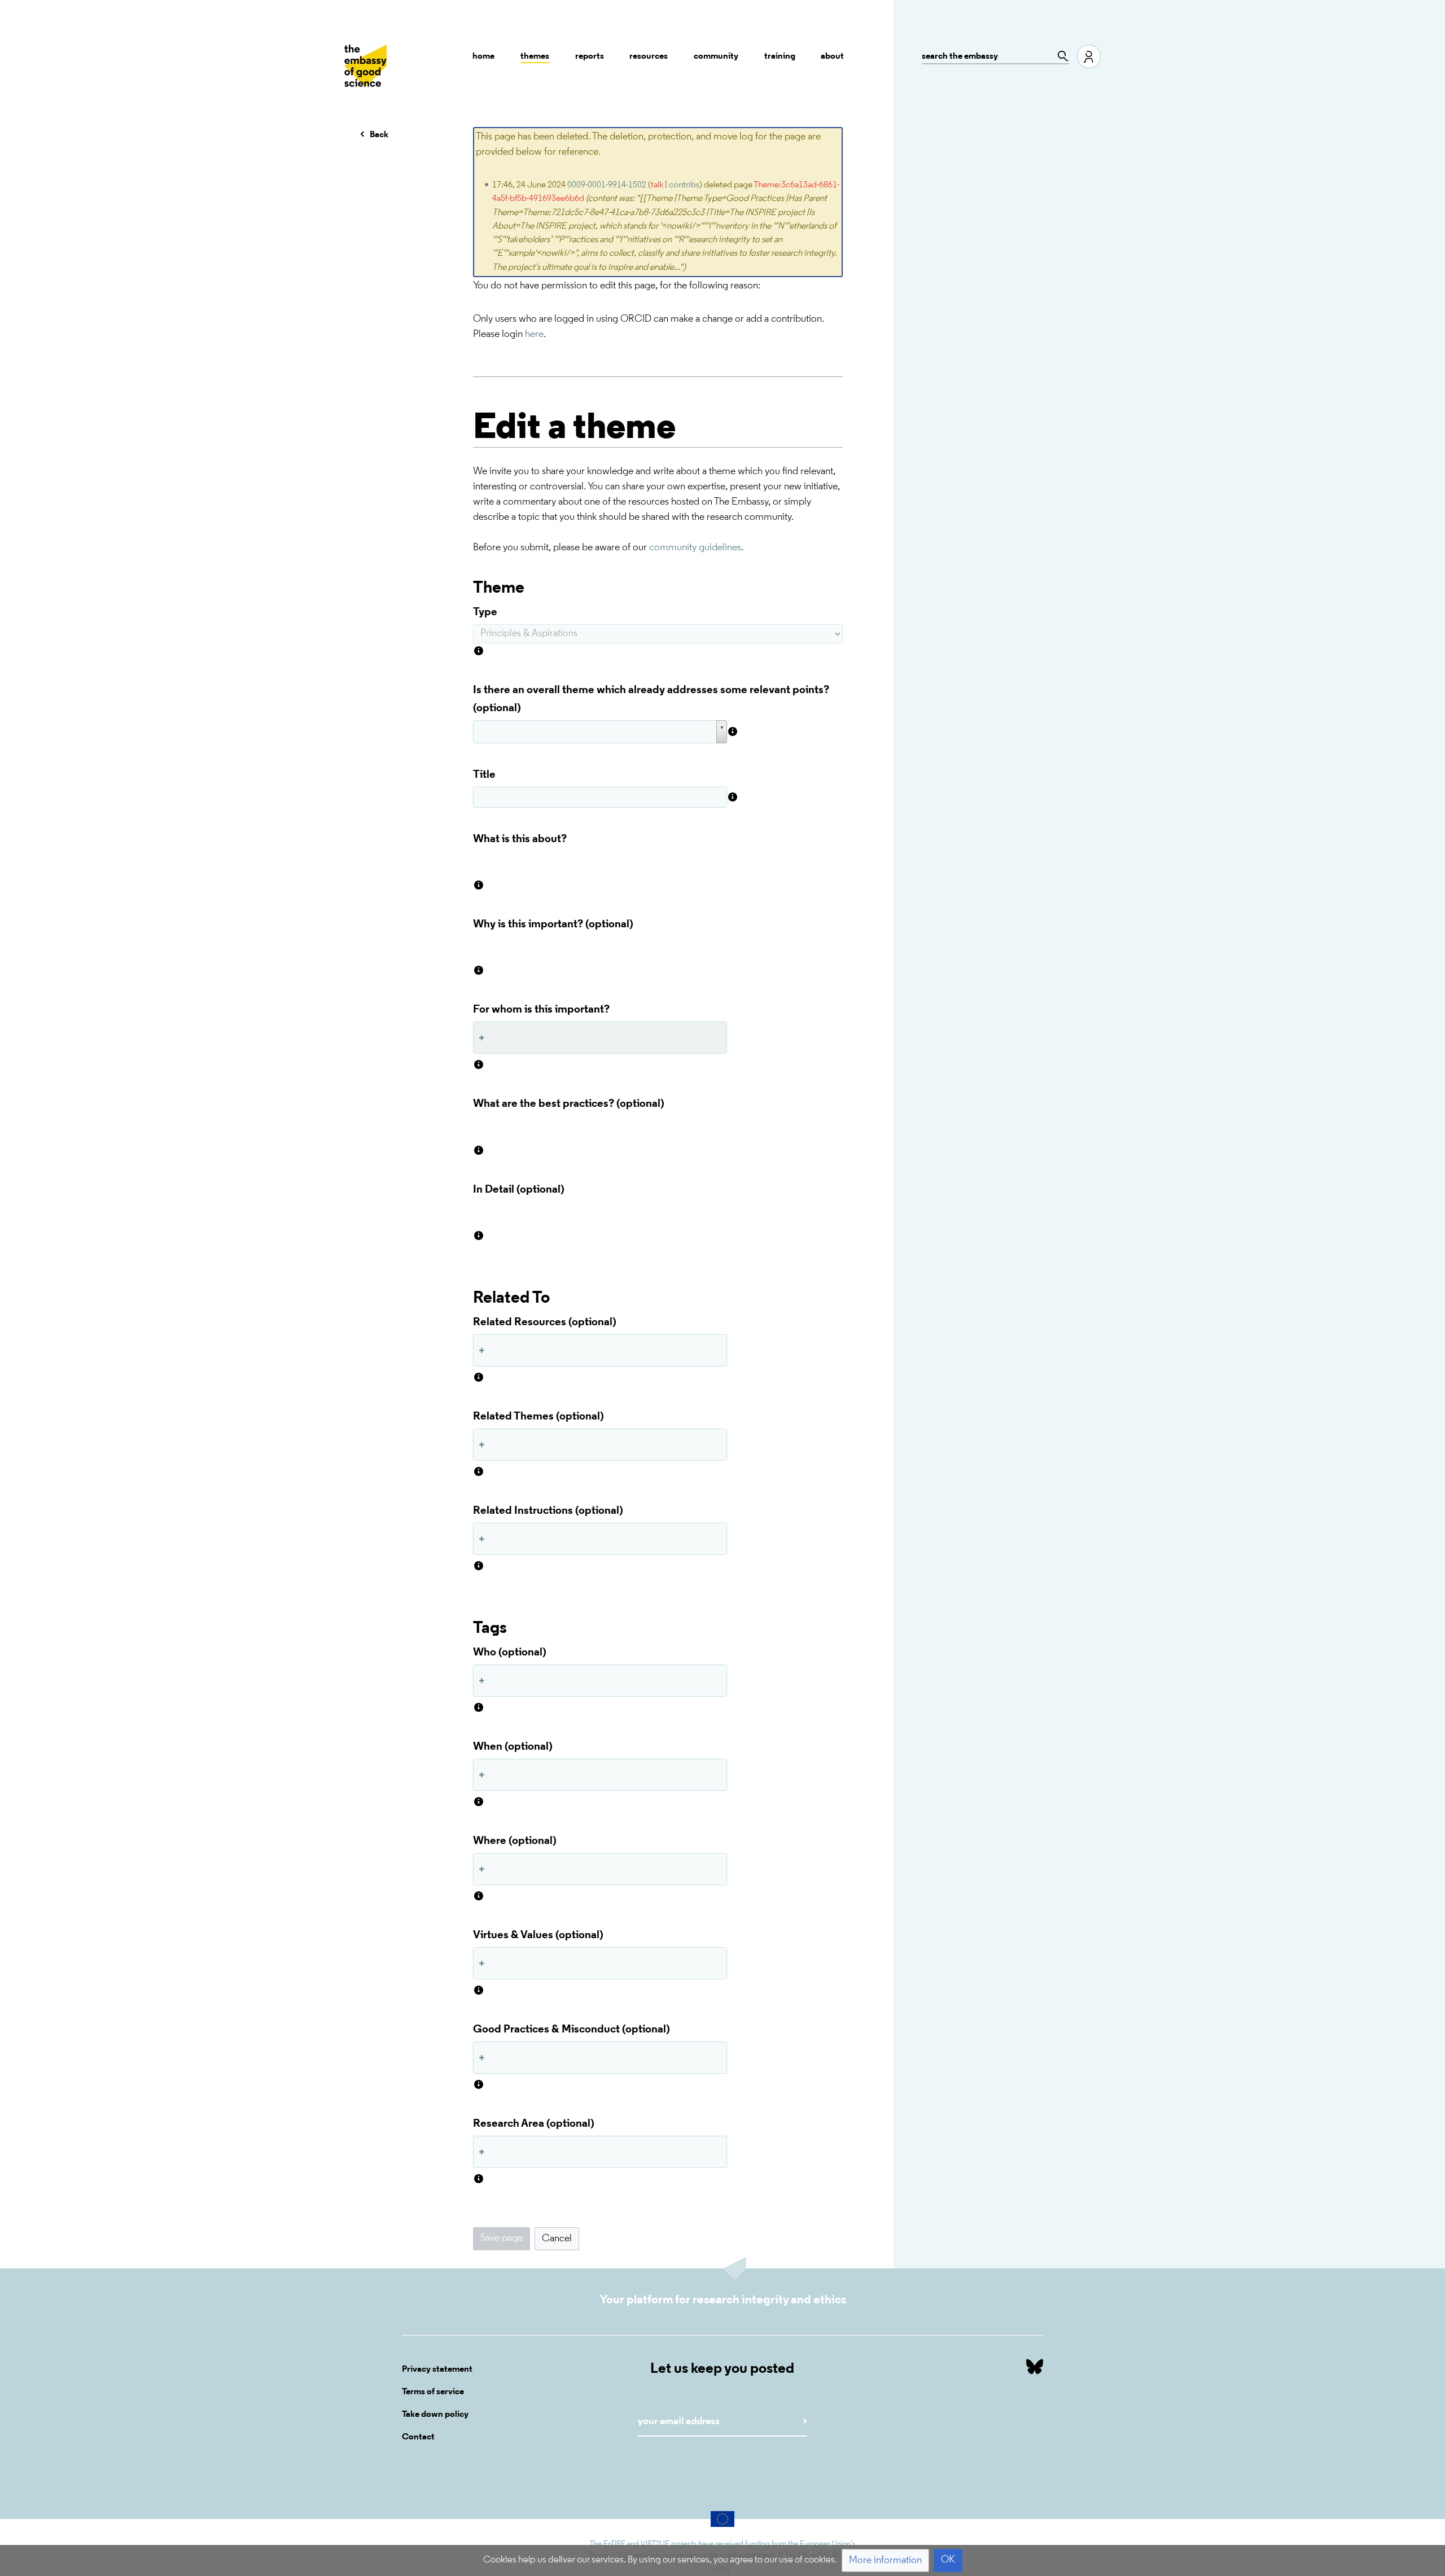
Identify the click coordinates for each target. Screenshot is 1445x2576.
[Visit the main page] (365, 66)
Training (780, 56)
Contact (418, 2437)
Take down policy (435, 2415)
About (832, 56)
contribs (684, 185)
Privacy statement (437, 2369)
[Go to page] (1060, 56)
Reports (590, 56)
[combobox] (600, 1038)
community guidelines (695, 548)
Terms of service (433, 2392)
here (534, 335)
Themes (535, 56)
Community (716, 56)
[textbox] (658, 864)
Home (483, 56)
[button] (557, 2239)
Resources (649, 56)
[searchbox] (484, 1038)
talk (657, 185)
